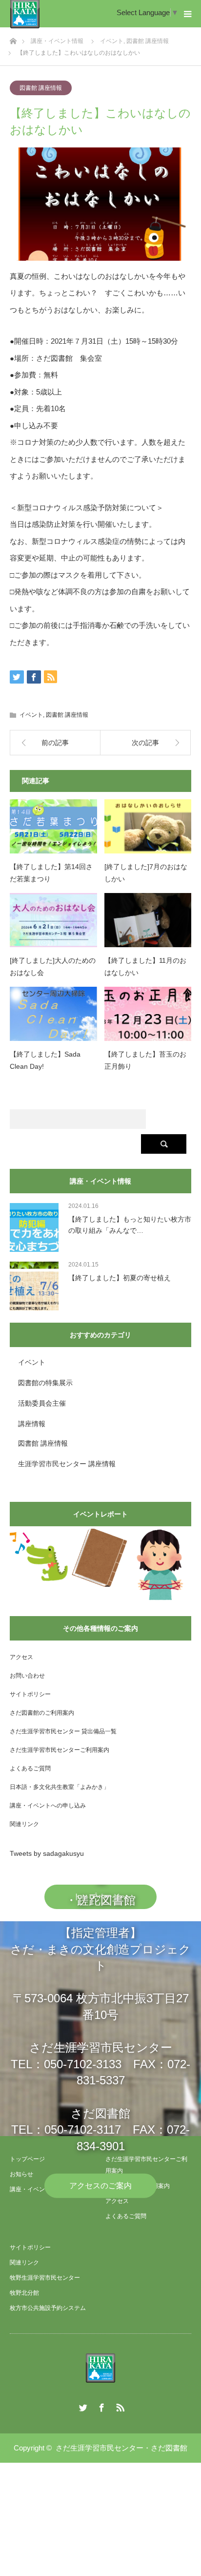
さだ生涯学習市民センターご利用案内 (60, 1750)
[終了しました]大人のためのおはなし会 (53, 966)
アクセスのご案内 (100, 2186)
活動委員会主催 (42, 1403)
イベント (31, 715)
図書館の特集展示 (45, 1383)
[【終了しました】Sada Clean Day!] (53, 1014)
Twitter (82, 2406)
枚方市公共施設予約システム (48, 2308)
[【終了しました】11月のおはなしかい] (148, 920)
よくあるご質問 (30, 1768)
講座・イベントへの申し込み (48, 1806)
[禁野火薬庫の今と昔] (99, 1558)
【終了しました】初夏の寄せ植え (120, 1278)
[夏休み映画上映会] (39, 1557)
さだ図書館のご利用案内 (42, 1713)
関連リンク (24, 1824)
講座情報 (32, 1424)
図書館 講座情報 (41, 88)
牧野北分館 (24, 2293)
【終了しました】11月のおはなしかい (145, 966)
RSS (119, 2406)
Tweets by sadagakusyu (47, 1853)
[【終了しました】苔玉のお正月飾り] (148, 1014)
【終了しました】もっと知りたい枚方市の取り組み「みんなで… (130, 1225)
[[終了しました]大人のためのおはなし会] (53, 920)
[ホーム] (13, 38)
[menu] (187, 14)
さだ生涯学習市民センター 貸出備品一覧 (63, 1731)
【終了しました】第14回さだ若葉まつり (51, 873)
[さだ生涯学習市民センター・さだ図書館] (100, 2368)
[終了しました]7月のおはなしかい (146, 873)
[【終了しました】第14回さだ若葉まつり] (53, 827)
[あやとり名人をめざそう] (160, 1565)
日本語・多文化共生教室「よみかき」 (60, 1787)
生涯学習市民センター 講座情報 (67, 1464)
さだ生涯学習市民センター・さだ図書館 (121, 2448)
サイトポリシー (30, 1694)
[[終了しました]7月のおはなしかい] (148, 827)
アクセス (21, 1657)
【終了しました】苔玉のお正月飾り (145, 1060)
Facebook (100, 2406)
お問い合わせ (27, 1676)
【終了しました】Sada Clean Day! (45, 1060)
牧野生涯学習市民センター (45, 2278)
